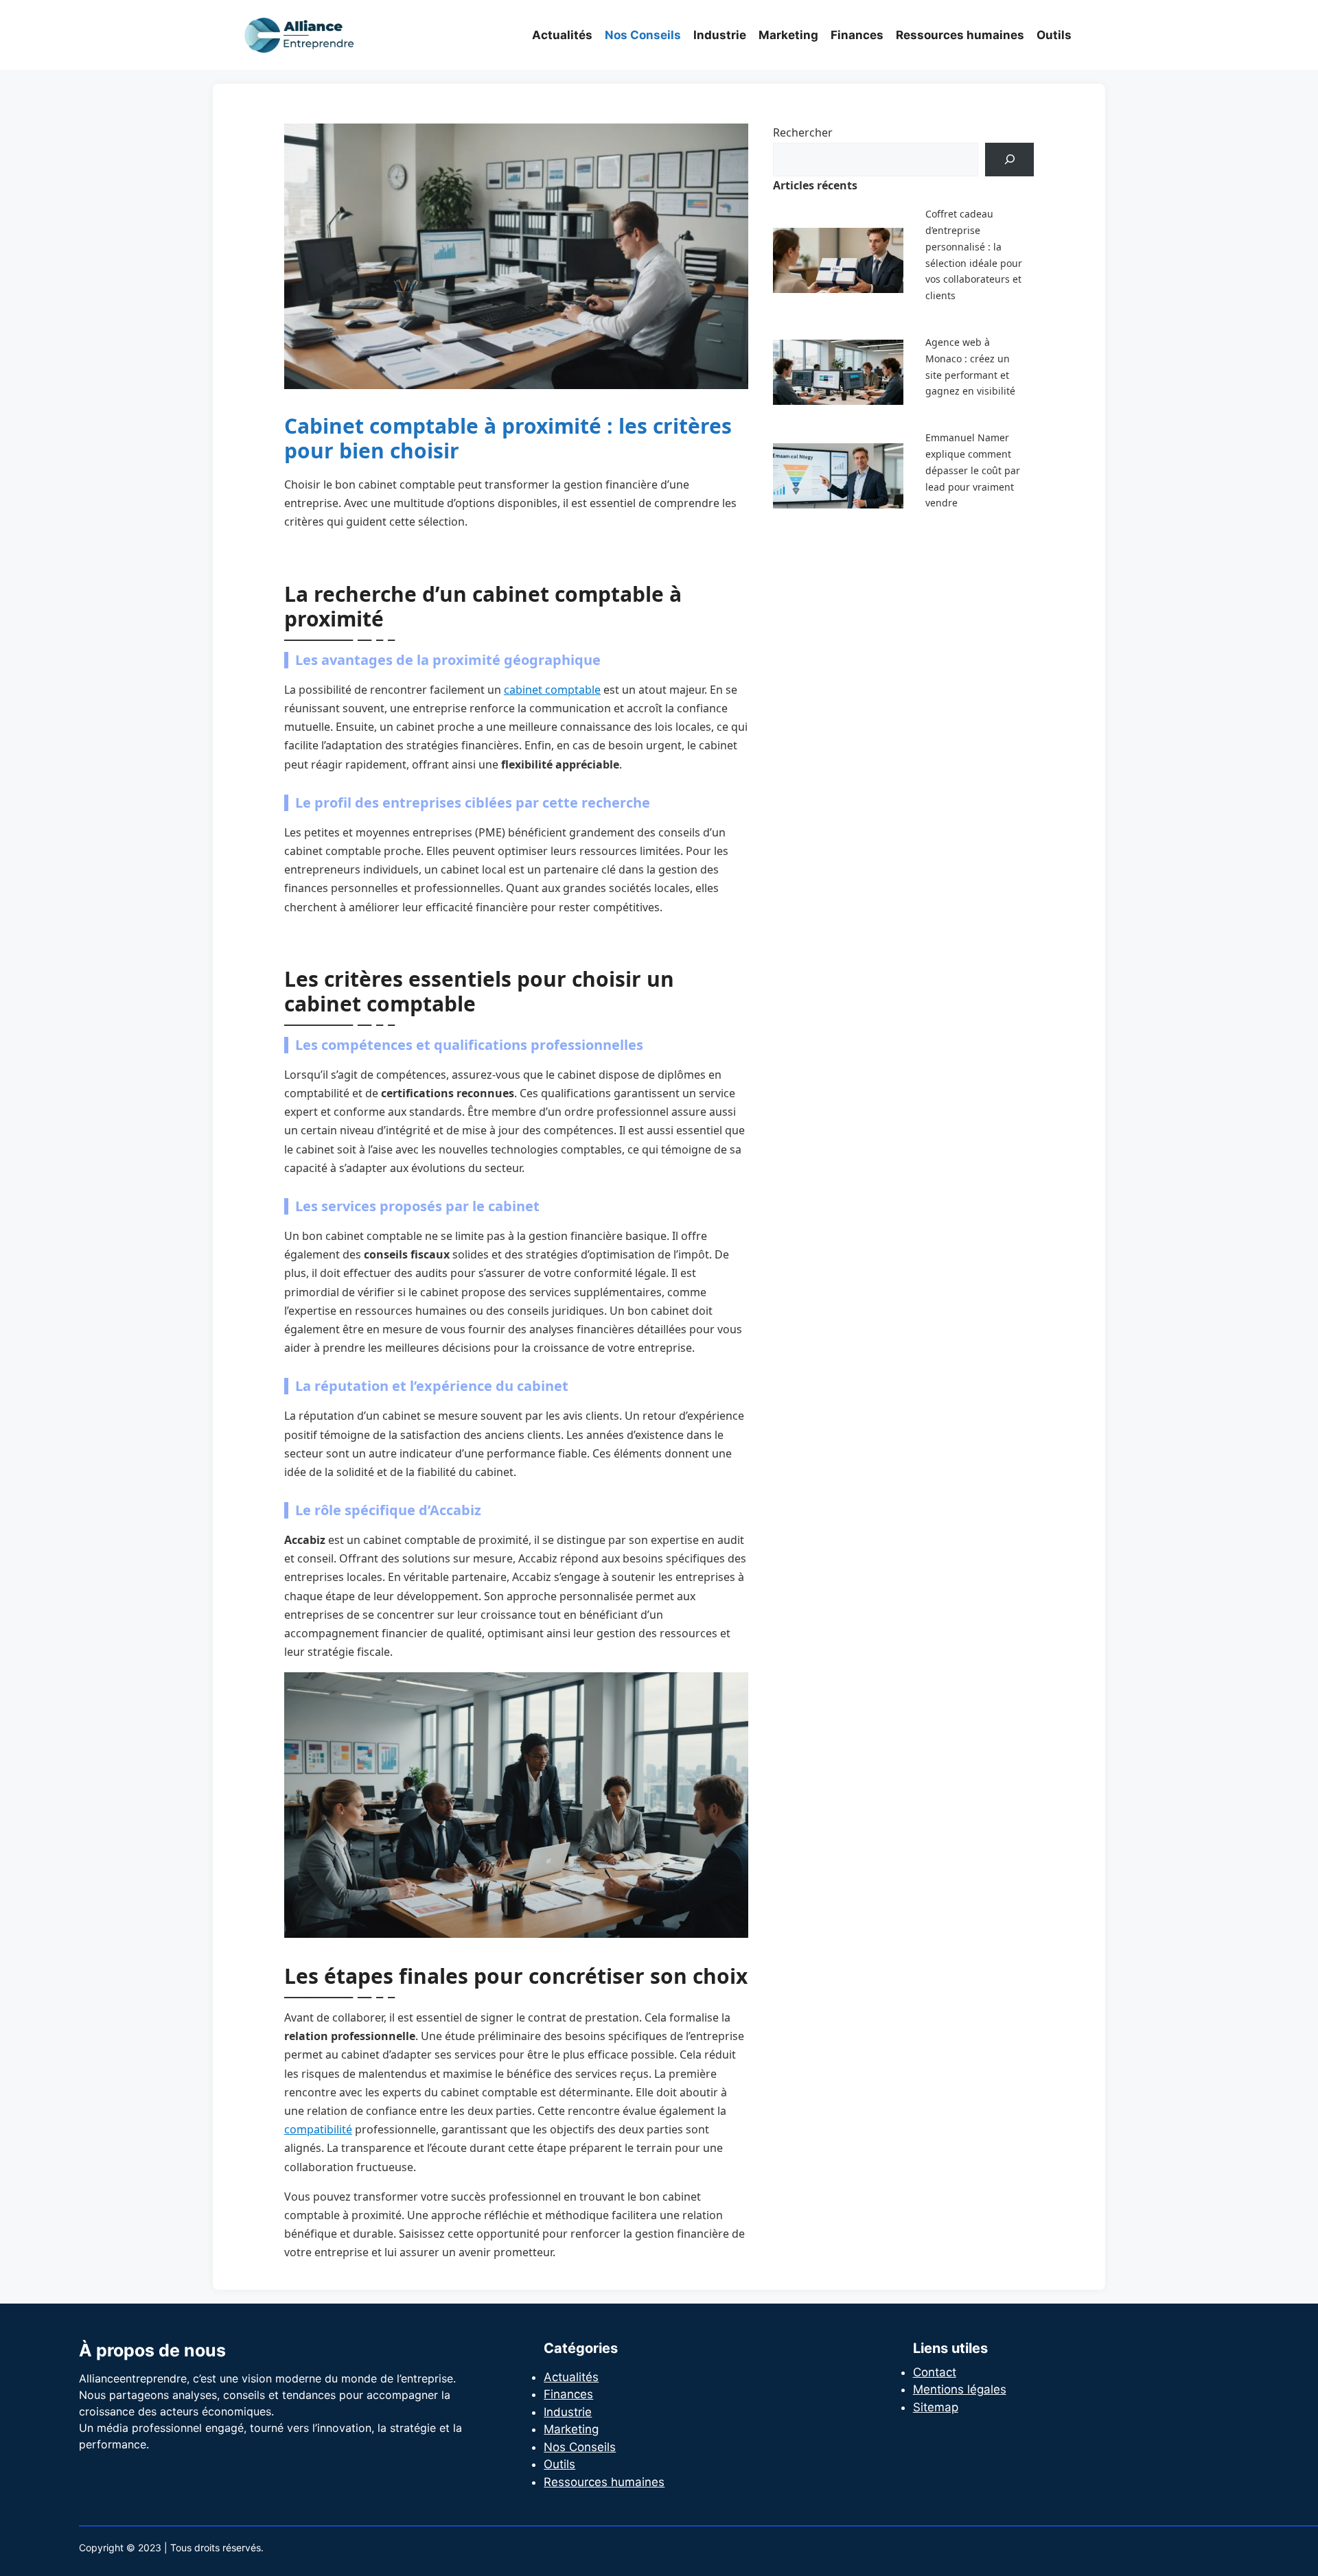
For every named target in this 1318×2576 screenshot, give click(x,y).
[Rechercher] (1009, 160)
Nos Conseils (643, 35)
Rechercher (803, 132)
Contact (935, 2372)
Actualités (562, 35)
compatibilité (318, 2129)
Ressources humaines (960, 35)
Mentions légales (960, 2389)
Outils (1054, 35)
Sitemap (936, 2407)
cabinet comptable (552, 690)
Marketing (788, 35)
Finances (857, 35)
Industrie (720, 35)
